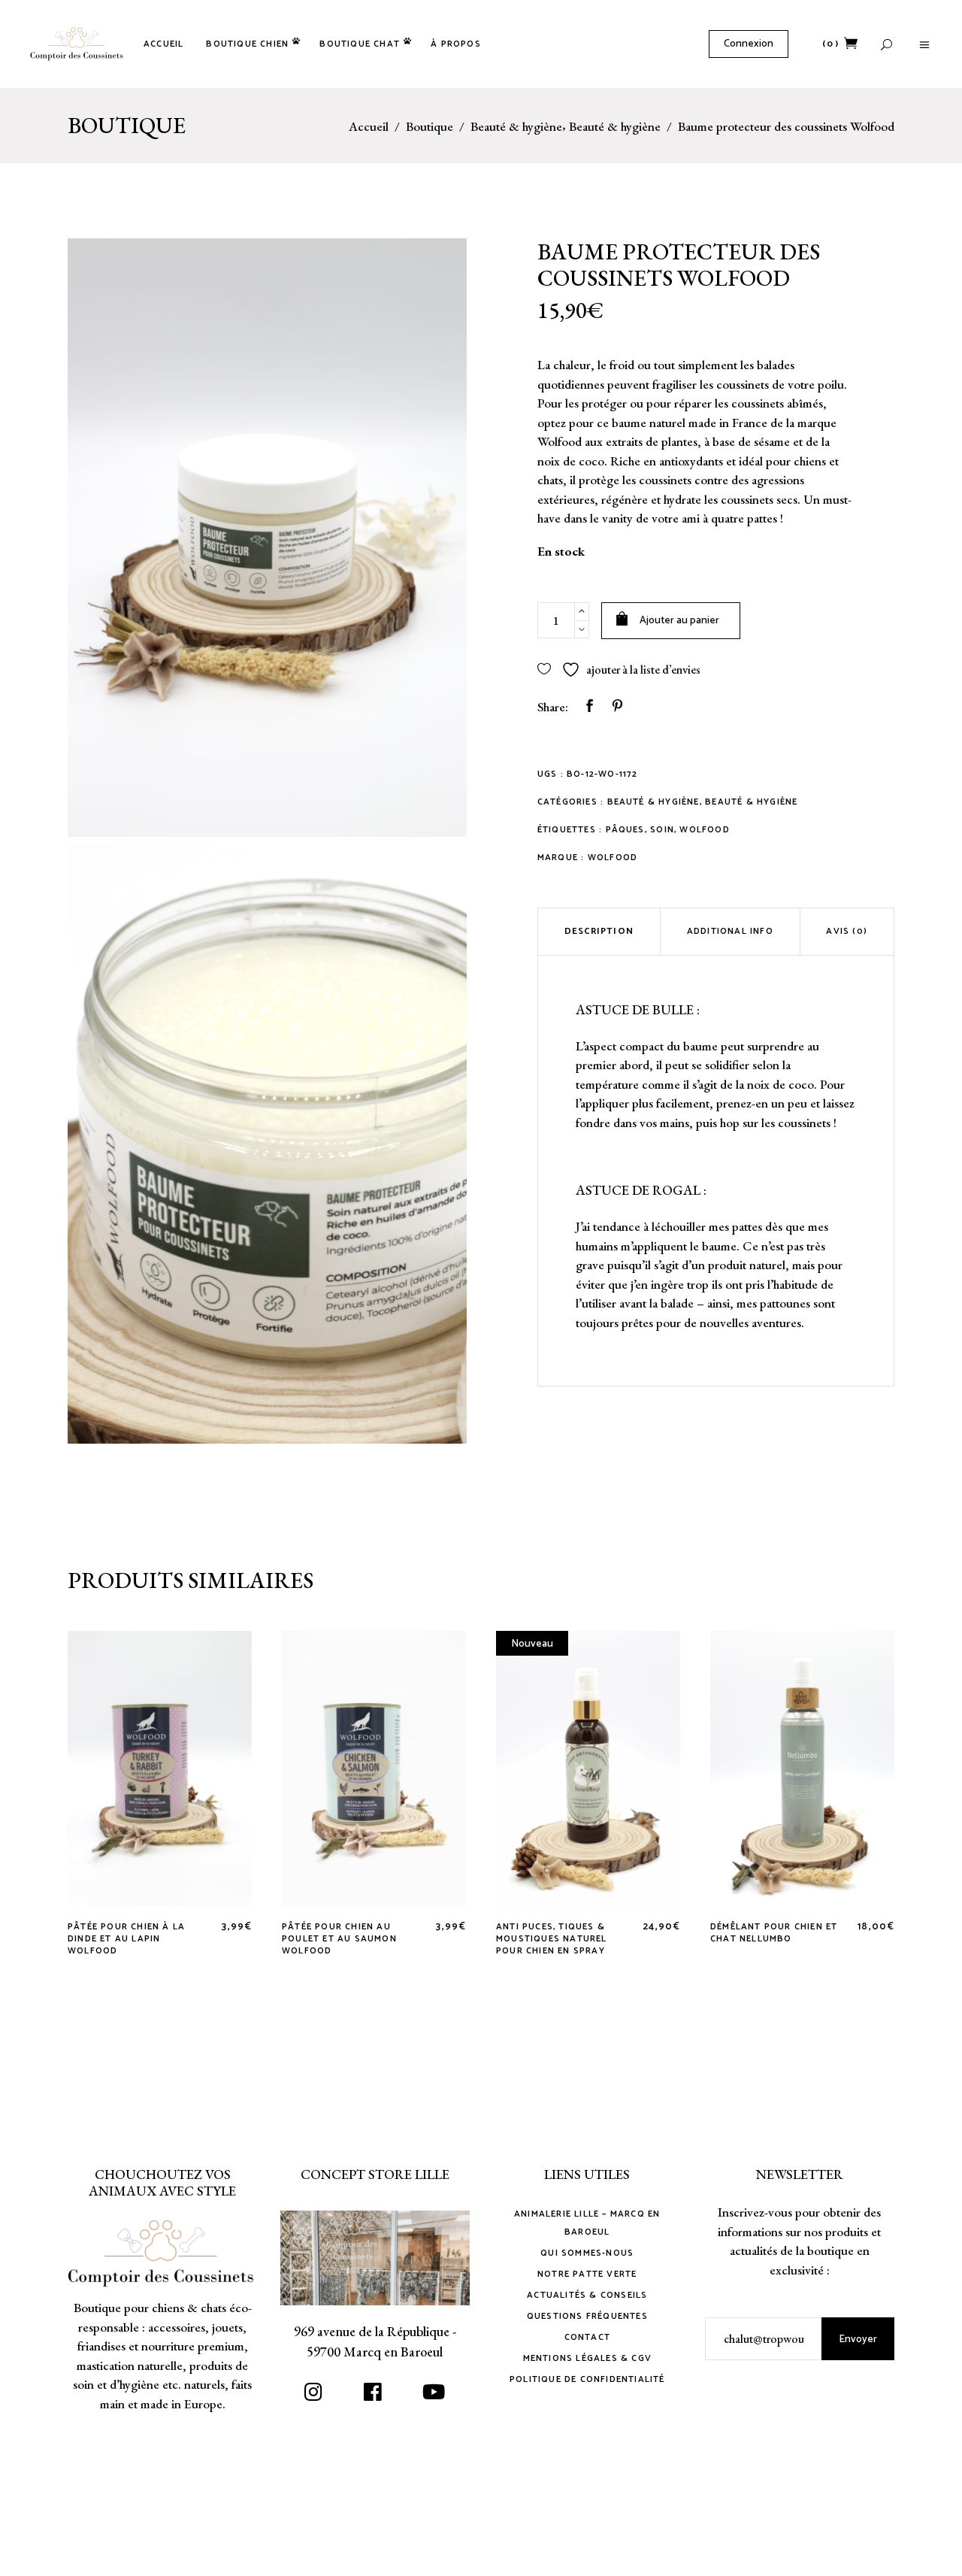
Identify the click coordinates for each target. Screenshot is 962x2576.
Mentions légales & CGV (587, 2358)
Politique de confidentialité (587, 2379)
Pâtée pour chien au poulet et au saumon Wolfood (339, 1939)
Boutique (430, 127)
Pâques (625, 830)
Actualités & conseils (587, 2295)
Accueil (369, 127)
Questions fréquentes (587, 2316)
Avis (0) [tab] (847, 931)
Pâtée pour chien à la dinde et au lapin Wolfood (126, 1939)
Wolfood (704, 830)
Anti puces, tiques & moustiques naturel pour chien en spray (552, 1939)
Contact (587, 2337)
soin (662, 830)
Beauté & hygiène (516, 127)
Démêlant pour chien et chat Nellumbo (774, 1933)
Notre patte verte (587, 2274)
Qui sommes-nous (587, 2253)
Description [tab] (599, 931)
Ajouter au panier (679, 621)
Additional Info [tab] (730, 931)
